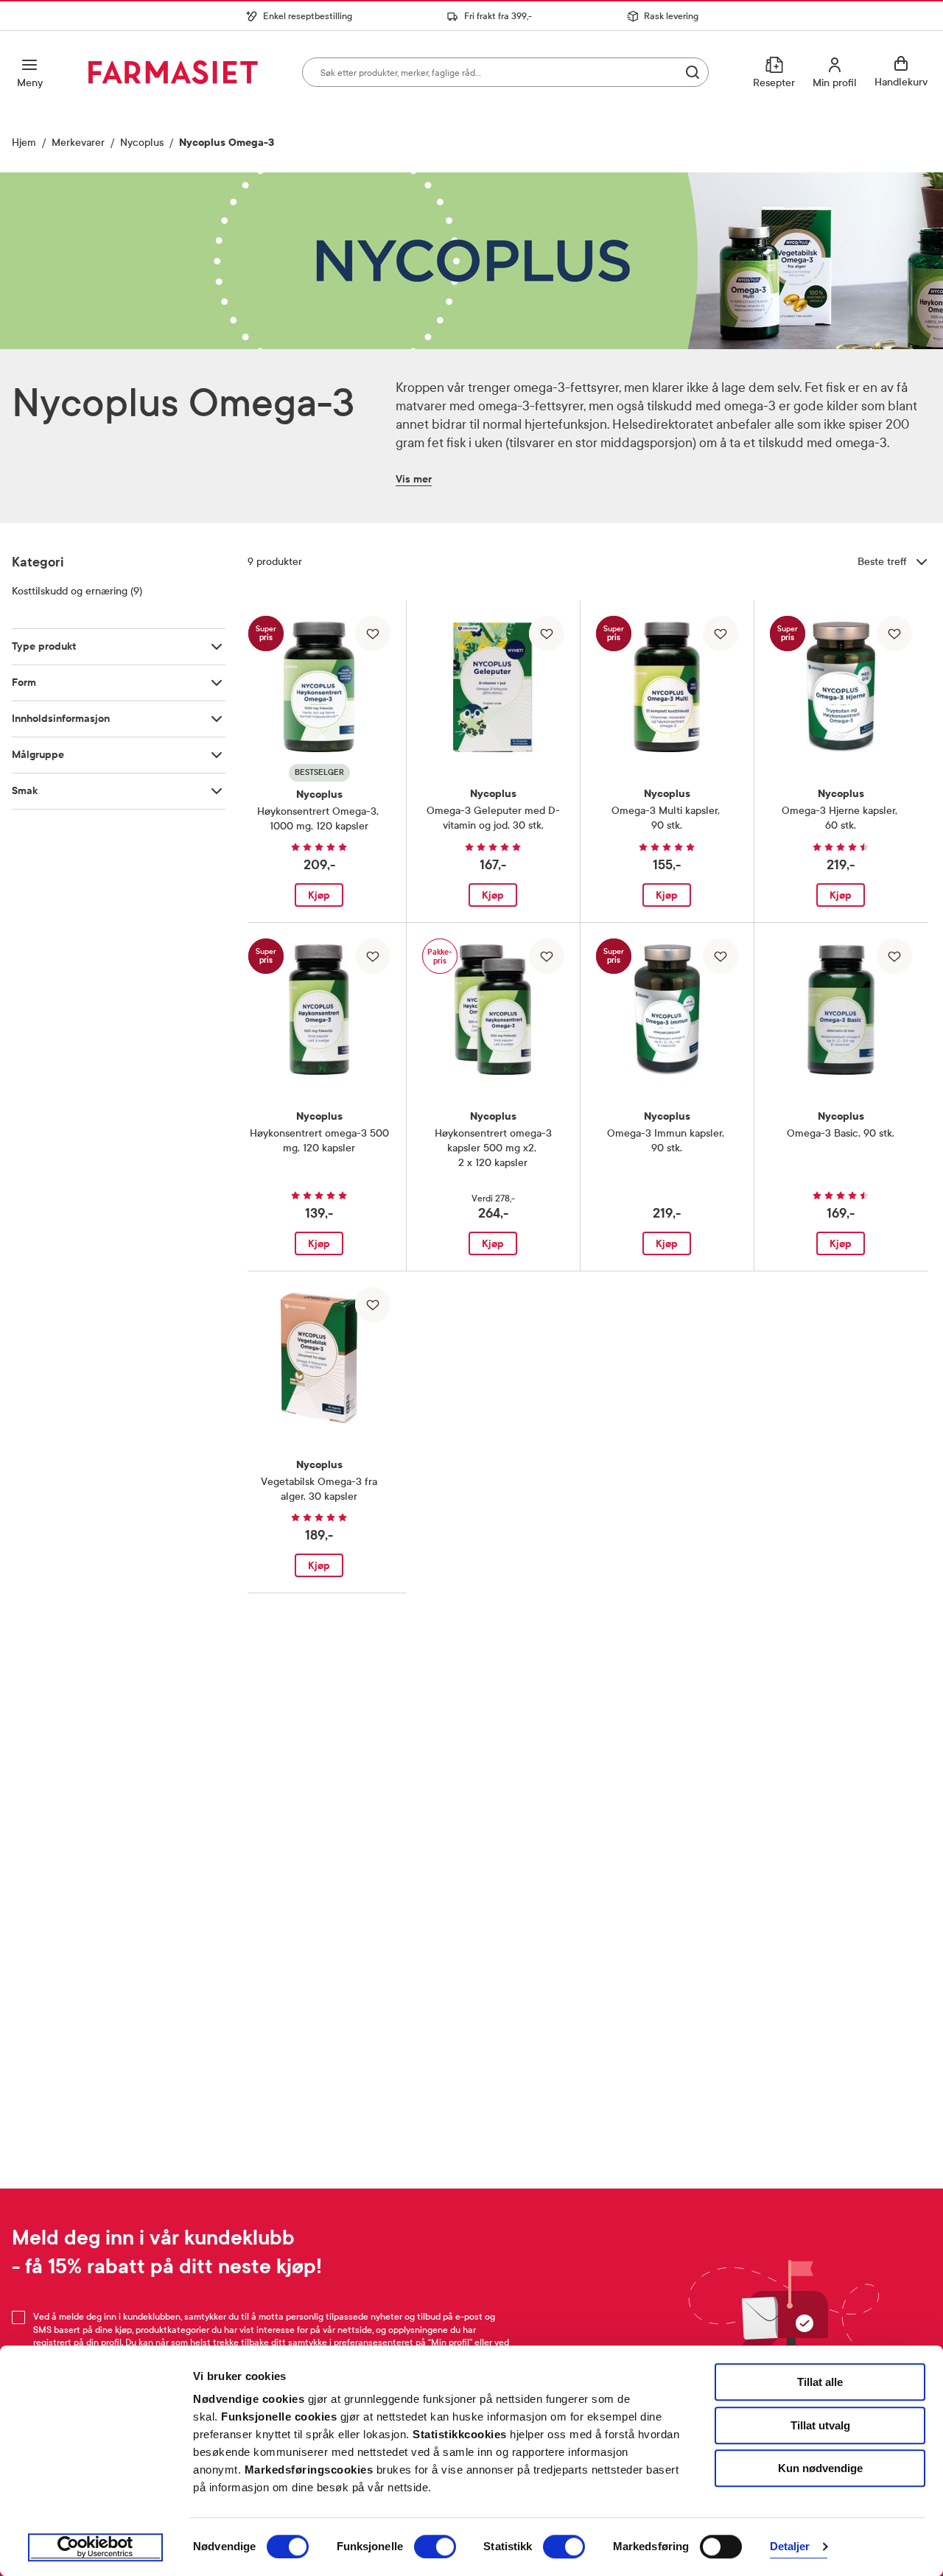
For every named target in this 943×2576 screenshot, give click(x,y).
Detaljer (790, 2547)
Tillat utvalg (820, 2425)
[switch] (435, 2547)
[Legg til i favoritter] (373, 634)
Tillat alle (820, 2382)
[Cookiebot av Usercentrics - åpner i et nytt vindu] (95, 2547)
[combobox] (505, 72)
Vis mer (414, 479)
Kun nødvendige (820, 2468)
